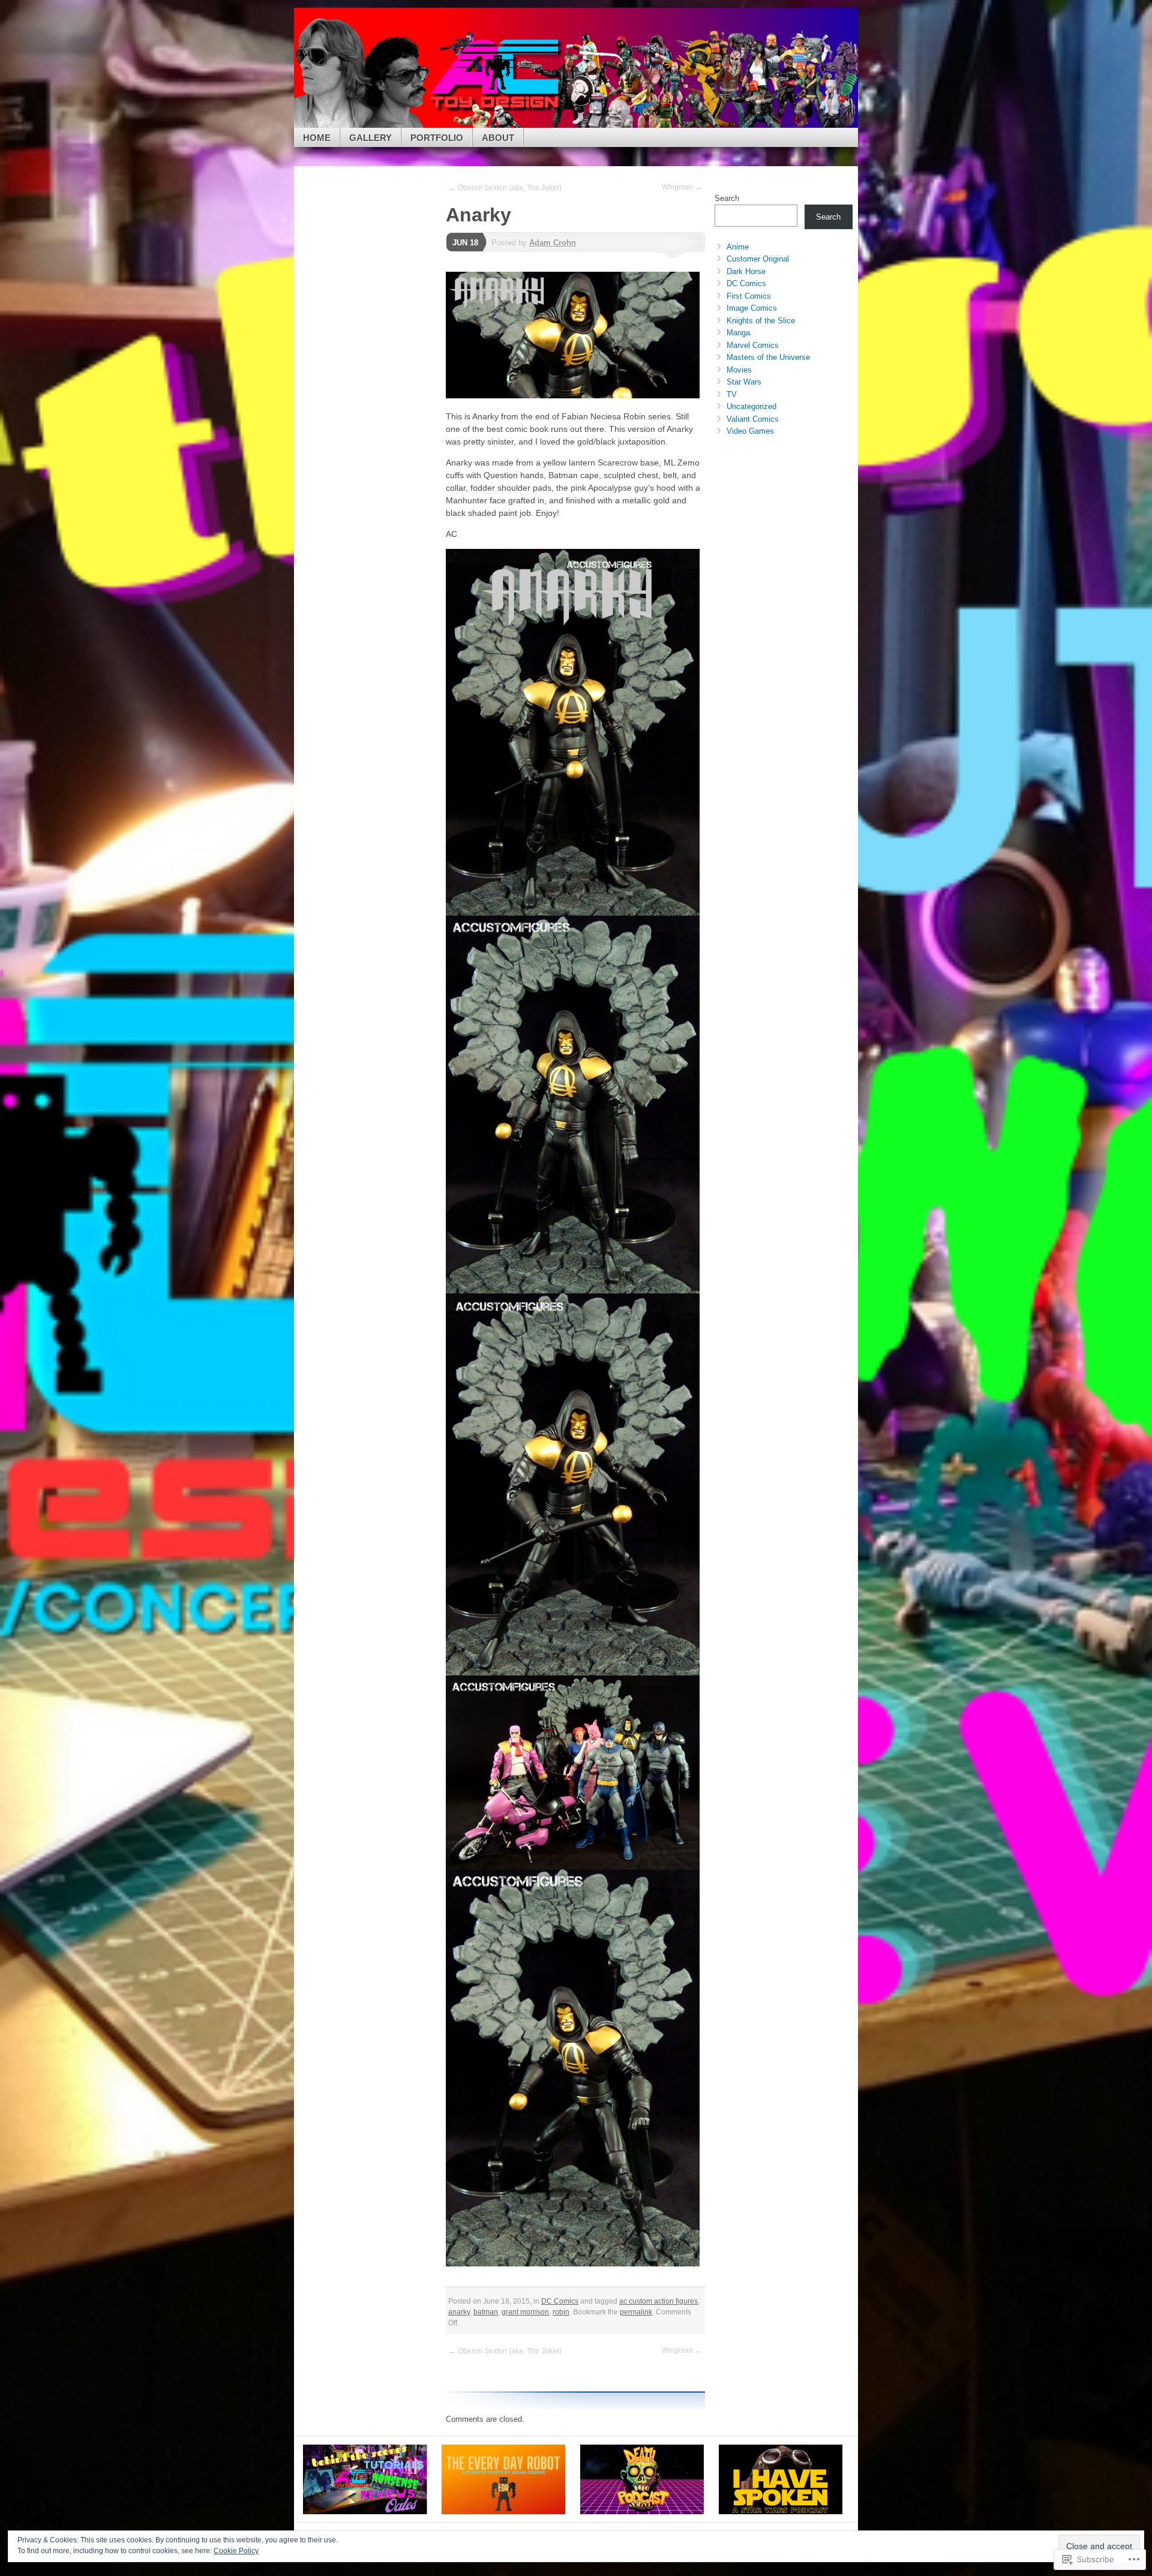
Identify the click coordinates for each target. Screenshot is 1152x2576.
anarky (459, 2312)
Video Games (750, 431)
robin (561, 2312)
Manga (738, 333)
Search (727, 198)
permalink (636, 2312)
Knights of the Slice (761, 321)
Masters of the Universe (768, 357)
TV (732, 394)
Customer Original (758, 259)
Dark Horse (746, 271)
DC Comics (560, 2301)
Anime (738, 247)
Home (317, 138)
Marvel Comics (753, 345)
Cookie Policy (236, 2551)
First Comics (749, 296)
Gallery (370, 138)
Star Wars (744, 382)
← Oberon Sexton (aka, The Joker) (505, 188)
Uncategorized (751, 406)
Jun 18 (465, 243)
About (498, 138)
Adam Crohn (553, 243)
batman (486, 2312)
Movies (739, 370)
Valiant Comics (753, 419)
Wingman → (682, 187)
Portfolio (437, 138)
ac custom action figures (658, 2301)
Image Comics (752, 308)
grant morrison (525, 2312)
